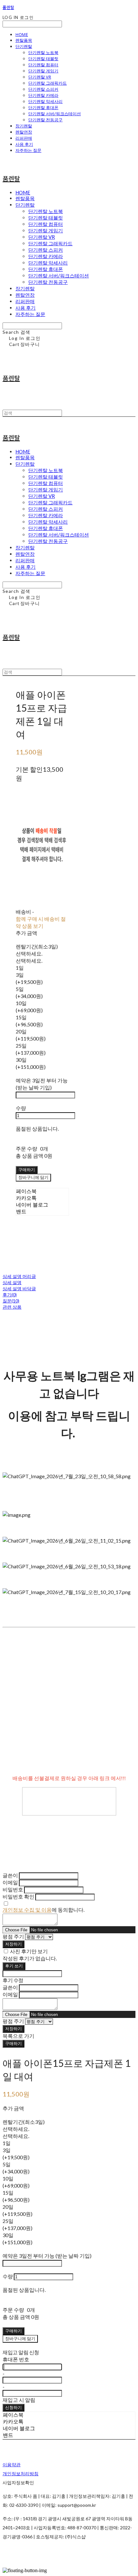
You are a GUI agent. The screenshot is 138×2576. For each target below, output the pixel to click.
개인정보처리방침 (21, 2473)
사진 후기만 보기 (29, 1951)
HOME (22, 34)
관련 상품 (12, 1307)
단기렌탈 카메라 (43, 95)
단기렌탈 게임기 (43, 71)
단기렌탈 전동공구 (45, 120)
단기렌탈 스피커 (43, 89)
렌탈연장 (24, 132)
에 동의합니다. (43, 1910)
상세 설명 (12, 1282)
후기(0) (10, 1295)
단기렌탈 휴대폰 (43, 107)
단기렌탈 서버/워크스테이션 (55, 114)
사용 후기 (24, 144)
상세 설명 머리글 (19, 1276)
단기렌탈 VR (40, 77)
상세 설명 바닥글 (19, 1288)
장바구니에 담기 (20, 2338)
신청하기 (13, 2407)
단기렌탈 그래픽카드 (47, 83)
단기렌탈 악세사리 (45, 101)
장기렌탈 (24, 126)
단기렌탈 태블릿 (43, 59)
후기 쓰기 (14, 1966)
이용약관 (12, 2464)
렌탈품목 (24, 40)
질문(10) (11, 1301)
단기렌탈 (24, 46)
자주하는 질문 (28, 150)
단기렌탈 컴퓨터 (43, 65)
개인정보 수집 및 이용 (27, 1910)
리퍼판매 (24, 138)
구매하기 (13, 2043)
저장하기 (13, 1944)
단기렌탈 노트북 (43, 52)
